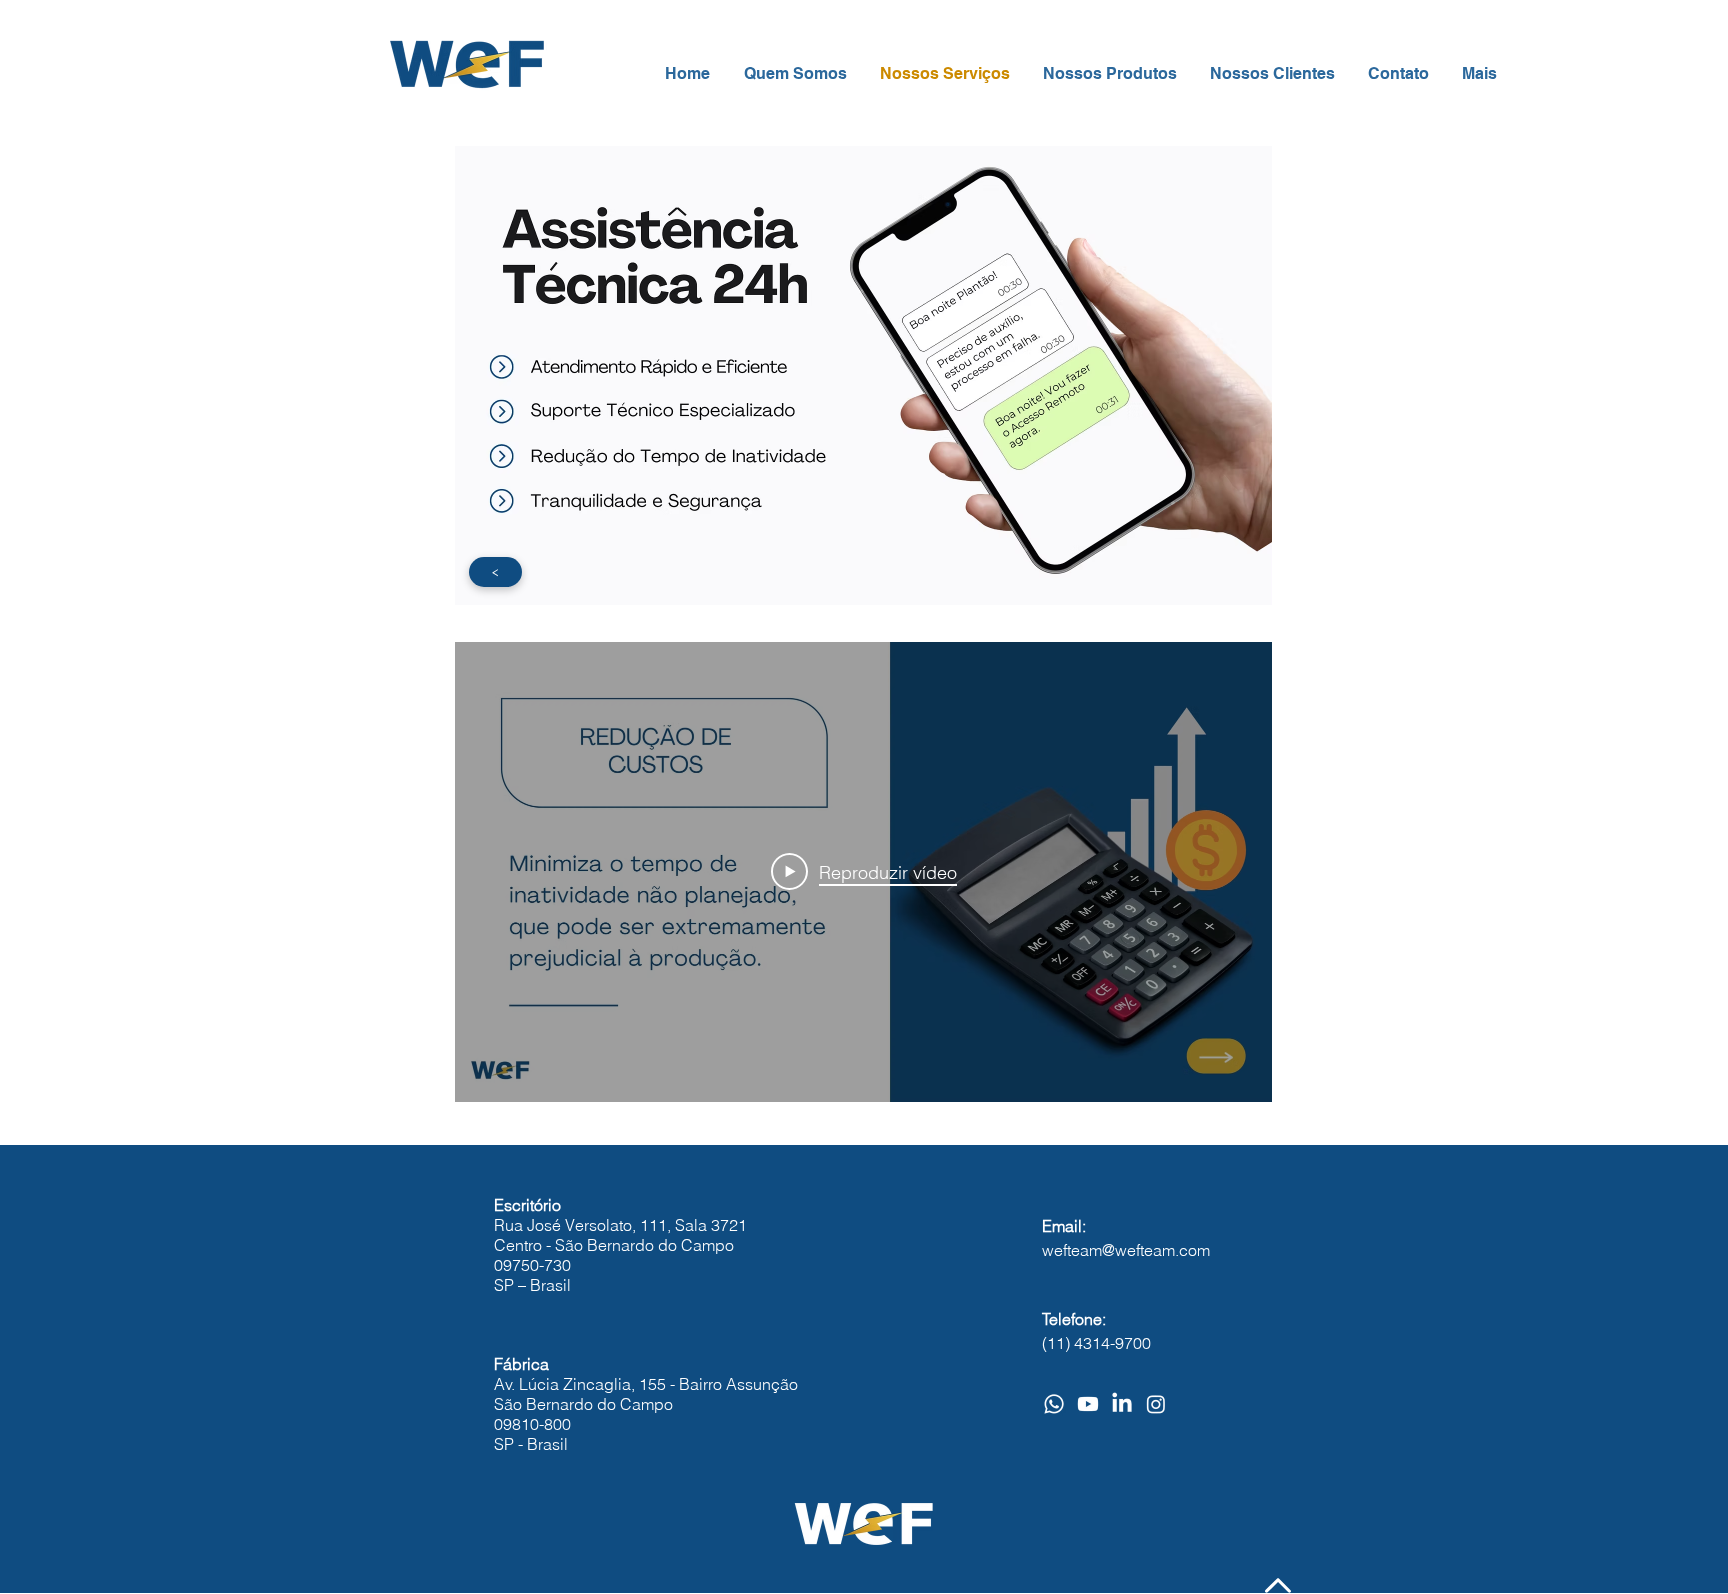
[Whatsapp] (1054, 1404)
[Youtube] (1088, 1404)
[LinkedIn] (1122, 1404)
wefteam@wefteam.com (1126, 1250)
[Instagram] (1156, 1404)
